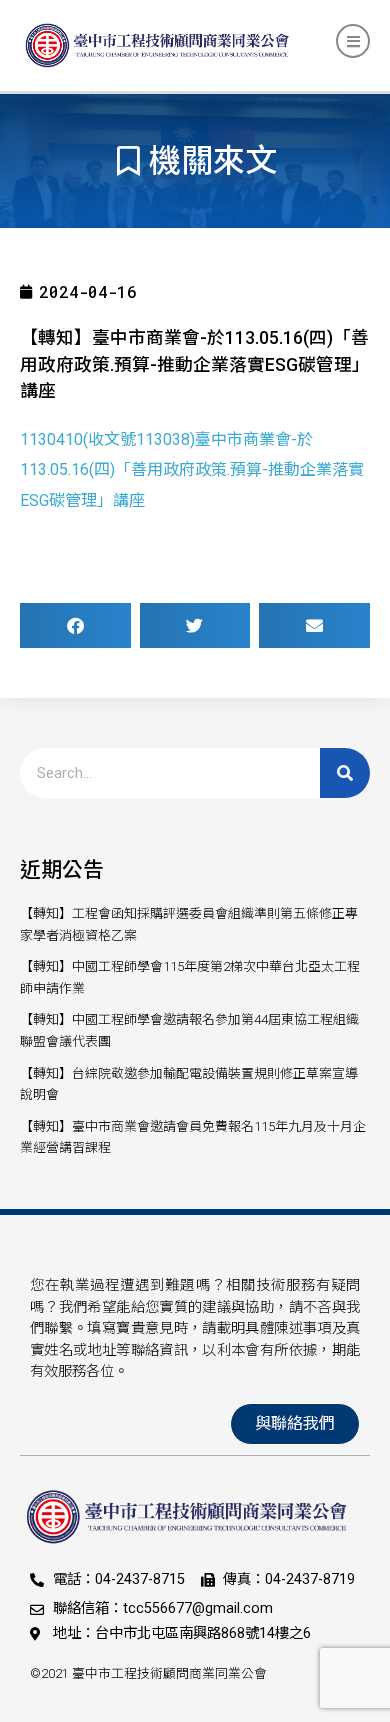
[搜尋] (345, 773)
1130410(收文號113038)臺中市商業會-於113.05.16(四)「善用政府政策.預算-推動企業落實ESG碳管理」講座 (192, 470)
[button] (75, 625)
